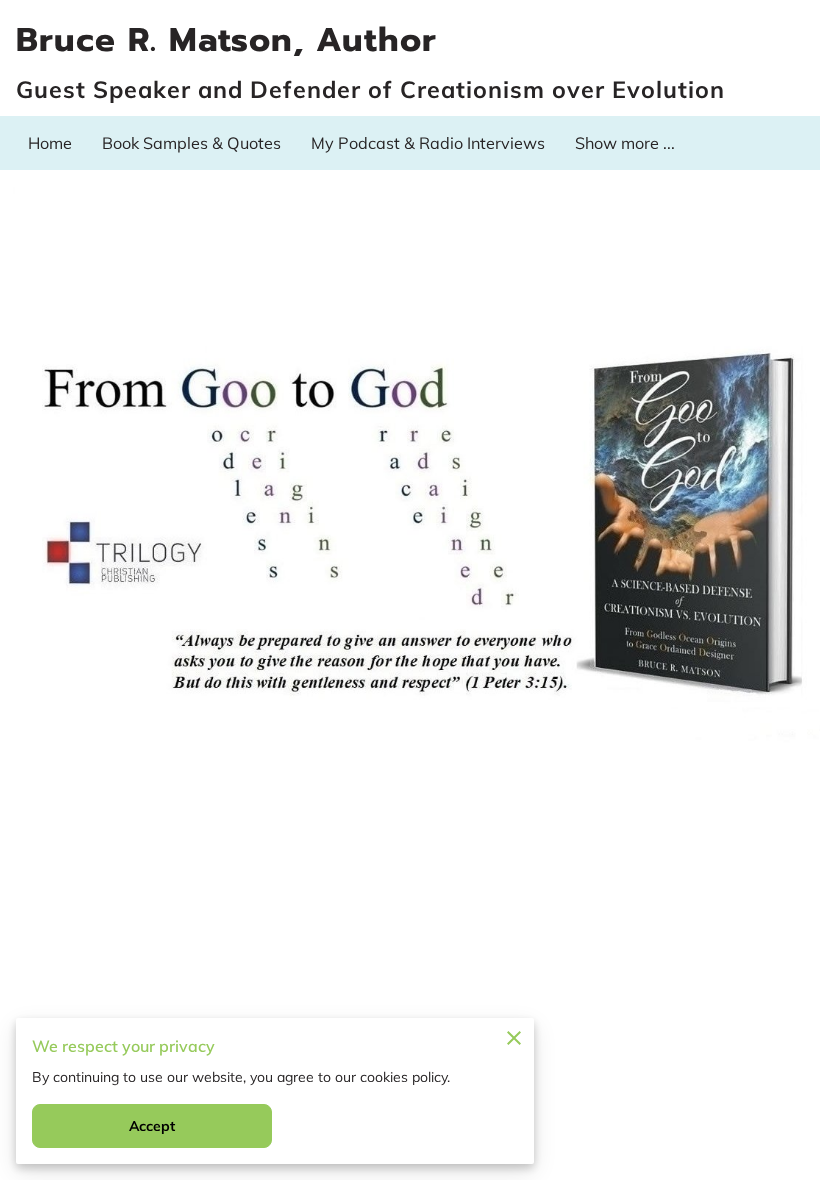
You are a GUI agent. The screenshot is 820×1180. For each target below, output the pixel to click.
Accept (152, 1126)
